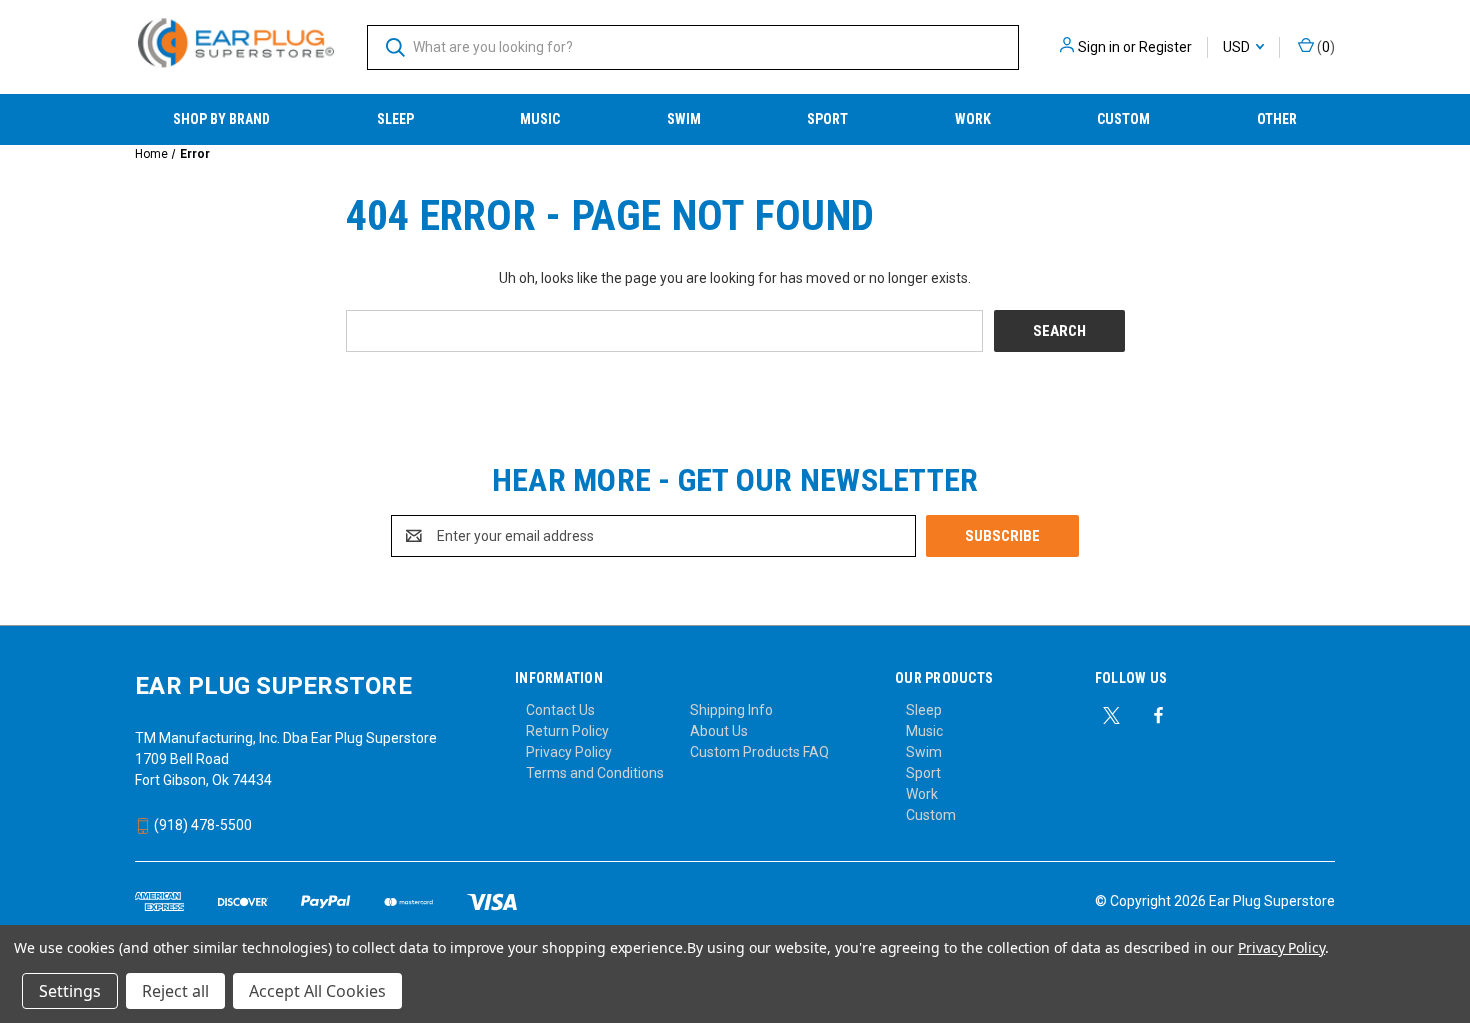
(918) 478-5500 (201, 825)
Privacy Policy (569, 752)
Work (973, 119)
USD (1238, 47)
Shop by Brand (221, 119)
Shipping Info (731, 710)
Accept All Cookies (317, 991)
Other (1277, 119)
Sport (827, 119)
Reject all (175, 991)
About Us (719, 731)
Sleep (395, 119)
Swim (684, 119)
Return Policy (567, 731)
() (1324, 47)
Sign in (1099, 47)
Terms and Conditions (595, 773)
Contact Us (560, 710)
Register (1165, 47)
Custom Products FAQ (759, 752)
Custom (1123, 119)
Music (540, 119)
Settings (70, 991)
